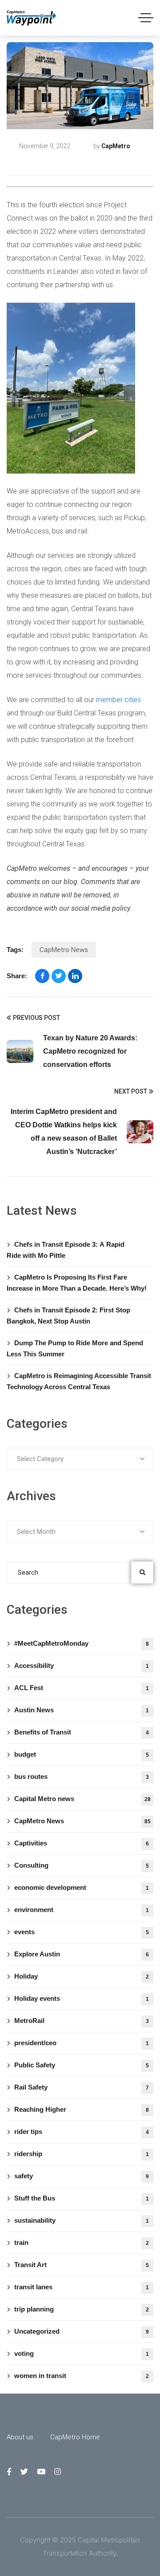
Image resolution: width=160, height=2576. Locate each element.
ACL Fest (82, 1688)
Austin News (82, 1710)
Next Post (131, 1091)
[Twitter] (59, 976)
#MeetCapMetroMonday (82, 1643)
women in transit (82, 2376)
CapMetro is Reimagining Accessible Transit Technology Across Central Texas (79, 1381)
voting (82, 2353)
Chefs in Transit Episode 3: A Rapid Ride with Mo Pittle (66, 1250)
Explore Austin (82, 1954)
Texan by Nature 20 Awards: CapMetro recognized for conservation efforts (90, 1051)
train (82, 2242)
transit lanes (82, 2287)
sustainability (82, 2220)
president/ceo (82, 2043)
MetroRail (82, 2021)
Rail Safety (82, 2087)
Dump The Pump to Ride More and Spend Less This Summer (75, 1348)
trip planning (82, 2309)
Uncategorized (82, 2331)
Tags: (15, 950)
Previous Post (36, 1018)
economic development (82, 1887)
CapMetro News (64, 950)
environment (82, 1910)
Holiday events (82, 1998)
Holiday (82, 1976)
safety (82, 2176)
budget (82, 1754)
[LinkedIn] (75, 976)
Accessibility (82, 1665)
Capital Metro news (46, 161)
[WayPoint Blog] (32, 18)
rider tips (82, 2132)
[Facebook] (42, 976)
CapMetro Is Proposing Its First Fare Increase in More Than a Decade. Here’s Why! (77, 1283)
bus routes (82, 1776)
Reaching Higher (82, 2109)
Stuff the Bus (82, 2198)
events (82, 1932)
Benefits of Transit (82, 1732)
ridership (82, 2154)
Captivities (82, 1843)
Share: (17, 976)
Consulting (82, 1865)
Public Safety (82, 2065)
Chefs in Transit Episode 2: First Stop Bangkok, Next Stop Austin (68, 1316)
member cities (118, 700)
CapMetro (116, 146)
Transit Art (82, 2265)
